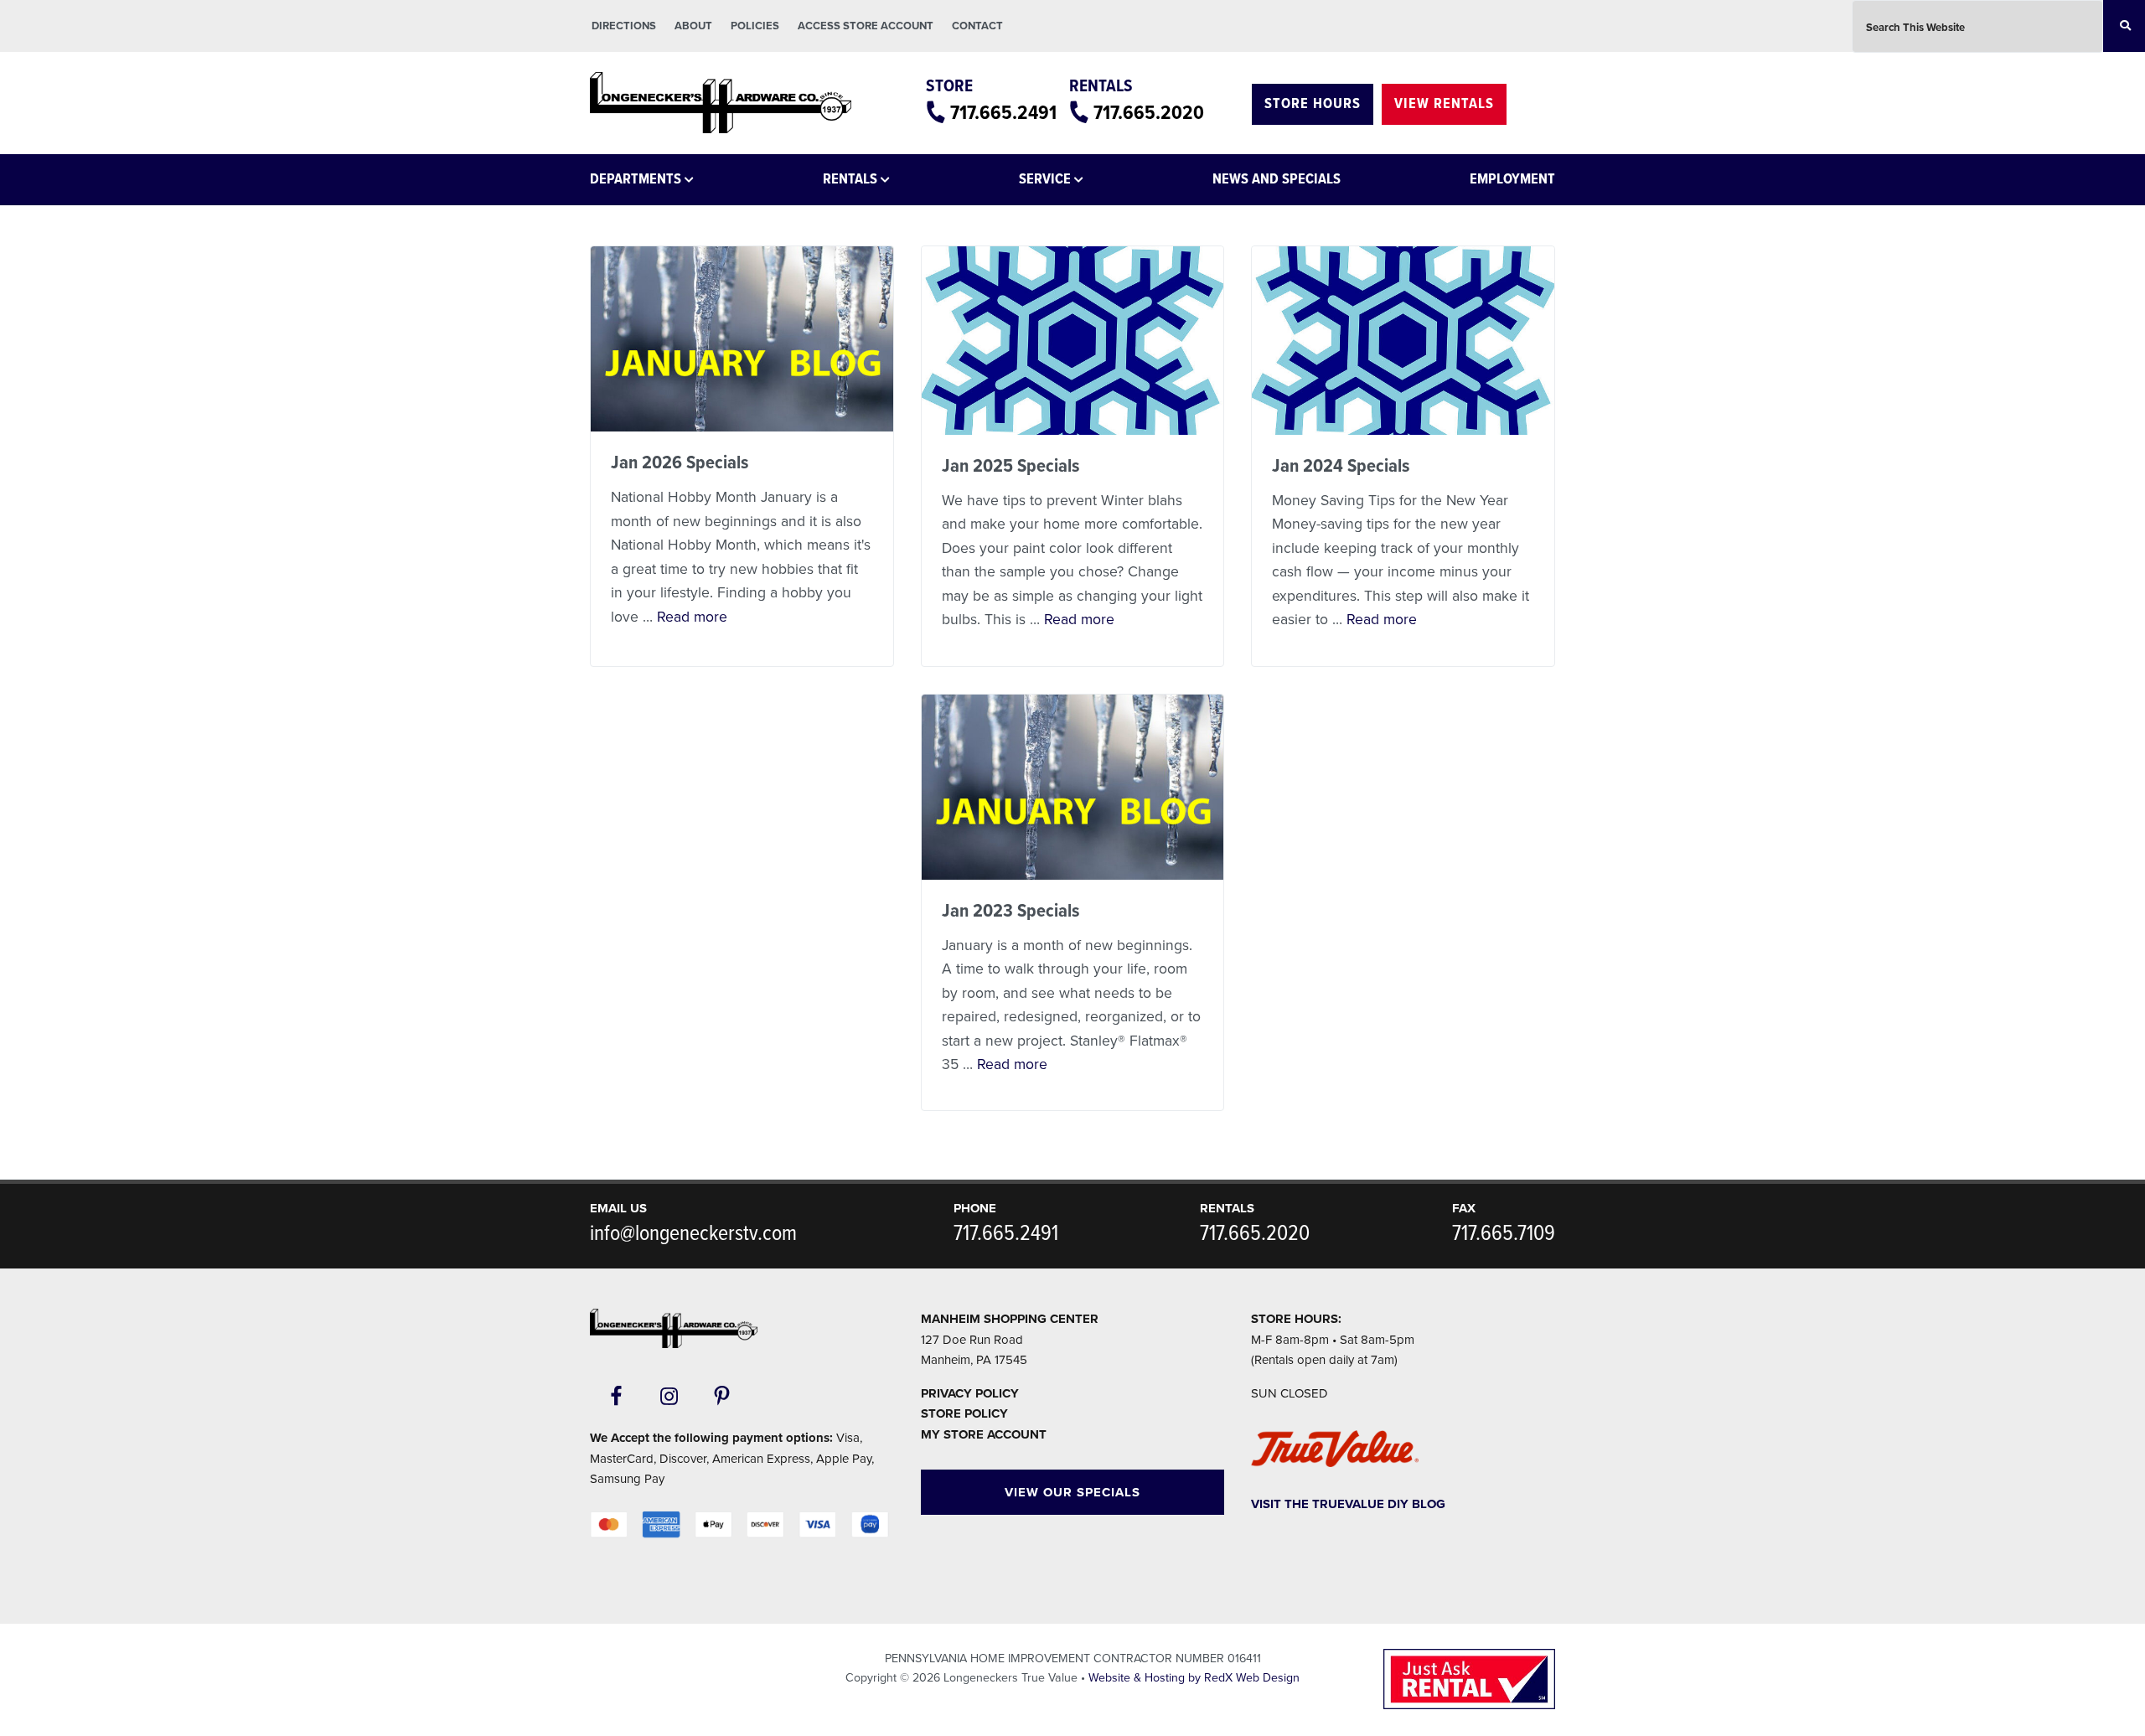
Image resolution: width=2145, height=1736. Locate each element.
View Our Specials (1072, 1492)
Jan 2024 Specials (1341, 467)
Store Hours (1313, 104)
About (693, 26)
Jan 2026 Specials (680, 463)
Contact (977, 26)
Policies (755, 26)
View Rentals (1444, 104)
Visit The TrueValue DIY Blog (1348, 1504)
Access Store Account (866, 26)
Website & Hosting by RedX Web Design (1194, 1678)
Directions (624, 26)
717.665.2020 (1149, 114)
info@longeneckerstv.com (693, 1234)
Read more (692, 617)
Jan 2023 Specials (1010, 912)
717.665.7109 (1504, 1234)
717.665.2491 (1003, 114)
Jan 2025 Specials (1010, 467)
